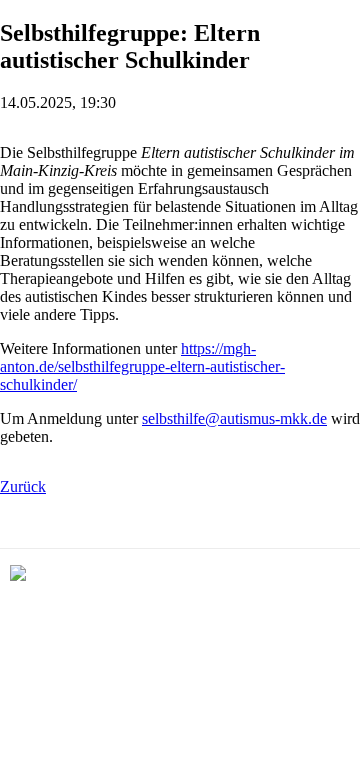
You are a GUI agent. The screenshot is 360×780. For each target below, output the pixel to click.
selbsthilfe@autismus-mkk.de (234, 418)
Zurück (23, 486)
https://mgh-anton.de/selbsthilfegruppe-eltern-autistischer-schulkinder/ (142, 366)
